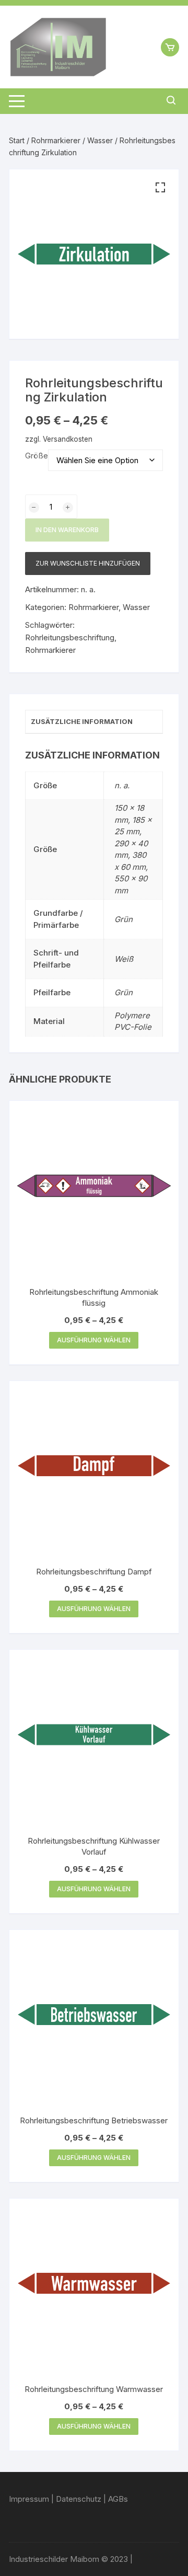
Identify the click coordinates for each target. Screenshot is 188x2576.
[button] (160, 188)
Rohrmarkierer (56, 140)
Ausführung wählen (94, 1340)
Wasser (100, 140)
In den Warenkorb (67, 530)
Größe (37, 456)
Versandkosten (68, 439)
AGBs (118, 2499)
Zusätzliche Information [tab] (82, 721)
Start (17, 140)
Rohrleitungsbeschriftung (70, 637)
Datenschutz (79, 2499)
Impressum (29, 2499)
